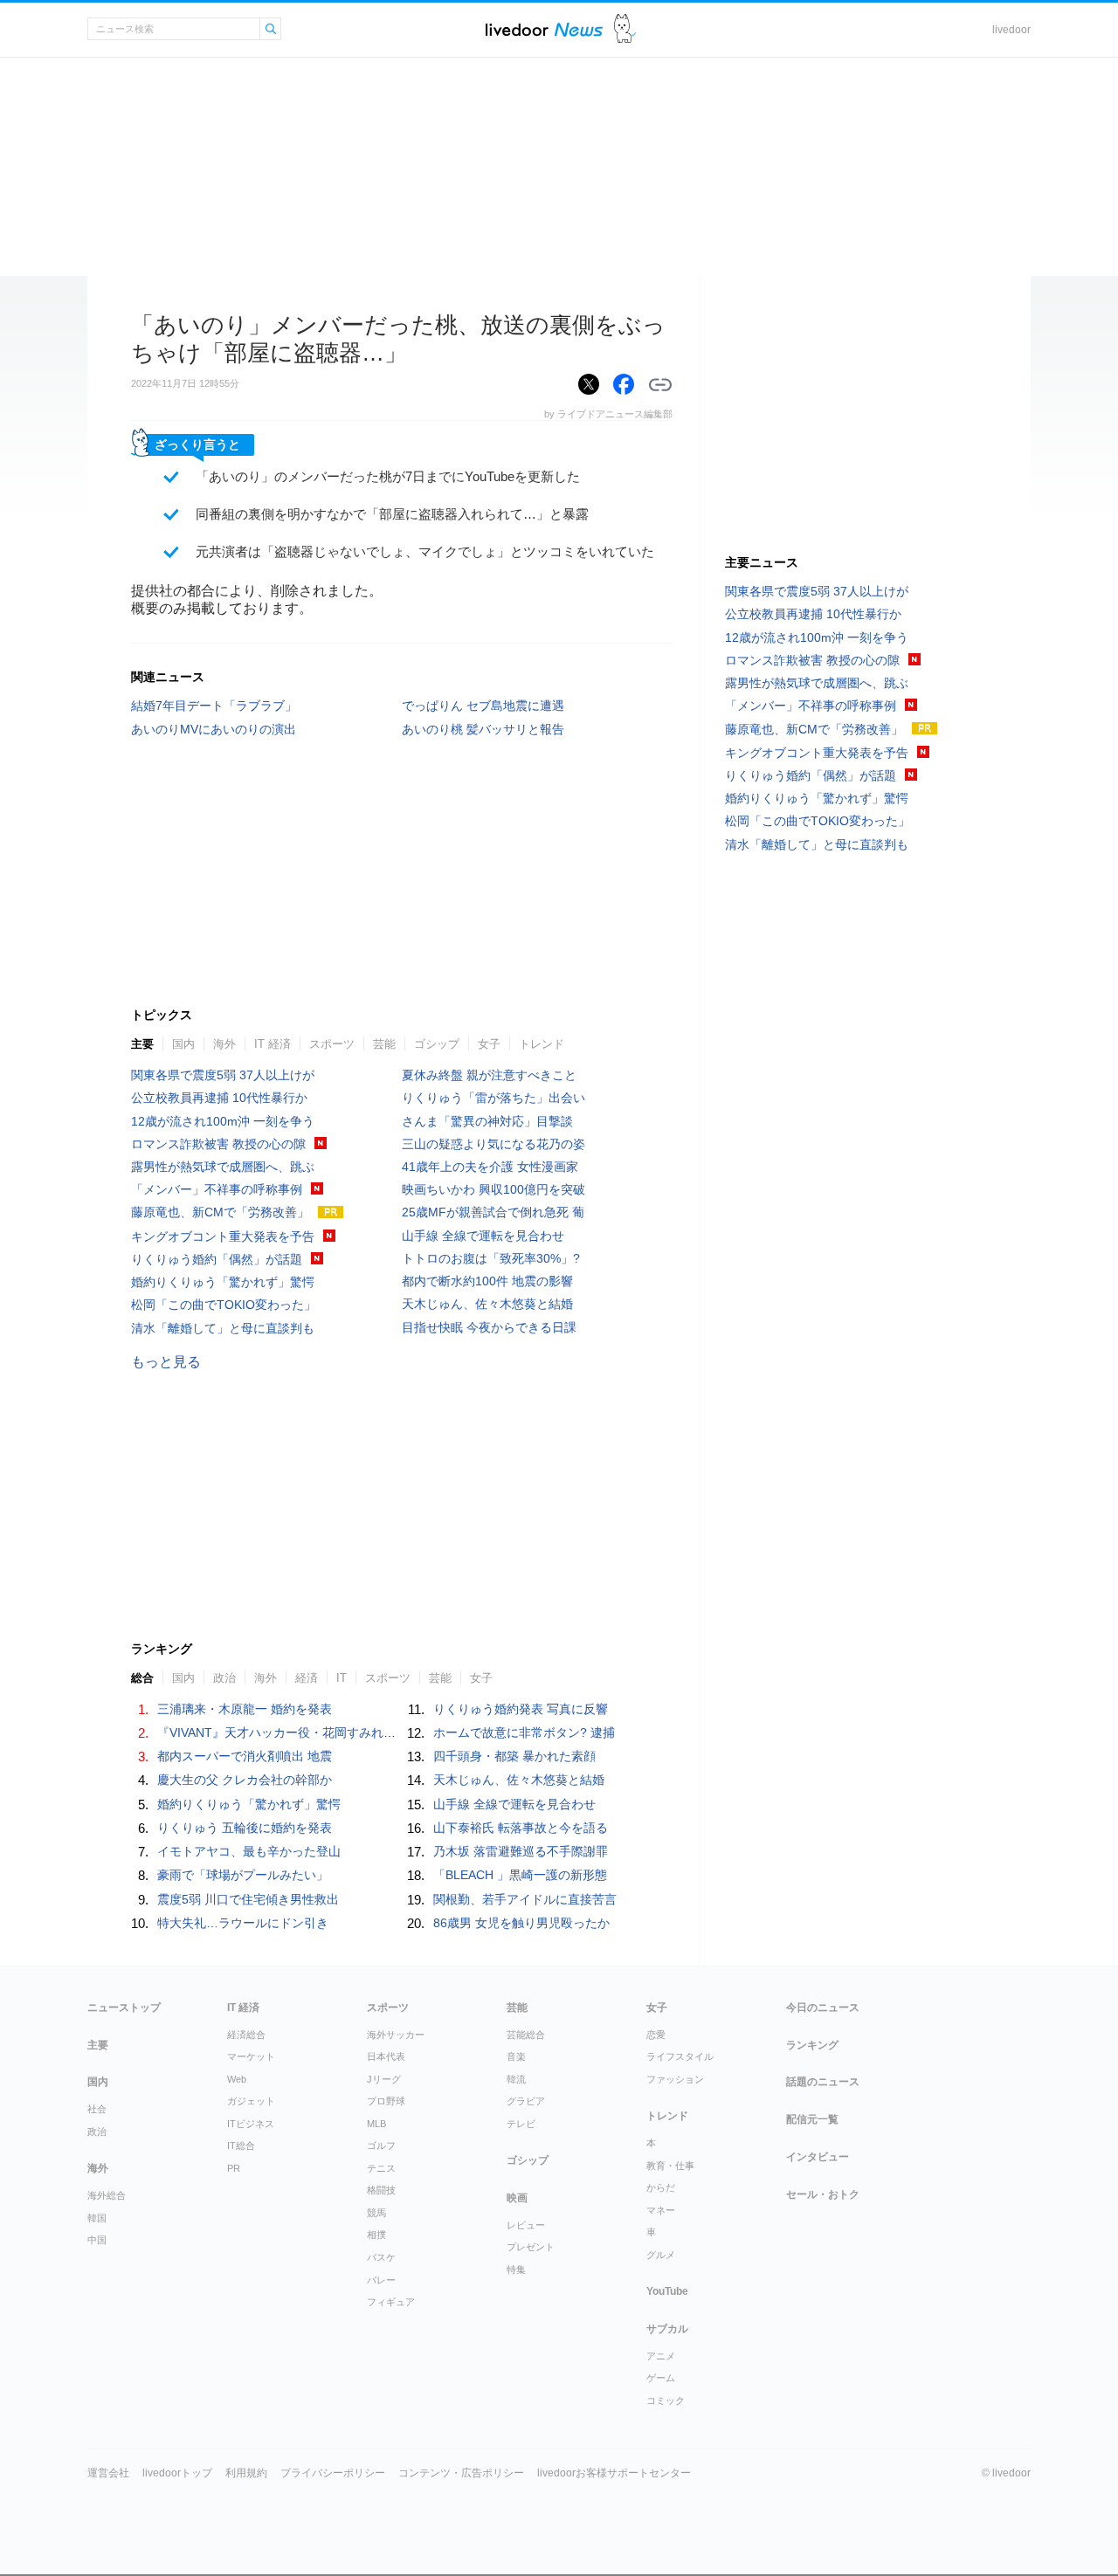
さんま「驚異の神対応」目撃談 (487, 1121)
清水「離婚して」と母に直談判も (223, 1328)
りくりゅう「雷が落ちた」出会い (493, 1098)
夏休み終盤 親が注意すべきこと (489, 1075)
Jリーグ (384, 2079)
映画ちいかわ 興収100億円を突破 (493, 1189)
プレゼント (531, 2247)
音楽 (516, 2056)
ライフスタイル (680, 2056)
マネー (661, 2210)
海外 (224, 1044)
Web (237, 2079)
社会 (97, 2109)
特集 (516, 2269)
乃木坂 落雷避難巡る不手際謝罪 (521, 1851)
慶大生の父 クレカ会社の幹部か (245, 1780)
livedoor (1011, 30)
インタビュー (818, 2157)
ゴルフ (381, 2146)
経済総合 (246, 2035)
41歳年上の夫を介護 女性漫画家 (490, 1167)
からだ (661, 2187)
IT (342, 1678)
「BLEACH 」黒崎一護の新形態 (520, 1875)
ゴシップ (437, 1044)
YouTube (667, 2291)
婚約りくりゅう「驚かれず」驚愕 (223, 1282)
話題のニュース (823, 2082)
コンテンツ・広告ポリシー (461, 2473)
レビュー (526, 2225)
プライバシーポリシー (333, 2473)
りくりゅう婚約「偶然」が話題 (217, 1259)
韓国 (97, 2218)
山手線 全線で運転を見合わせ (483, 1236)
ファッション (675, 2079)
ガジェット (251, 2101)
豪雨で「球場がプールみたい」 (243, 1875)
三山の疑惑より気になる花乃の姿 (493, 1144)
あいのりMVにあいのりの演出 (214, 729)
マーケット (251, 2056)
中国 (97, 2240)
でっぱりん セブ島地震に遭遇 (483, 706)
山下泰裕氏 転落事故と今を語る (521, 1828)
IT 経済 (273, 1044)
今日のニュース (823, 2008)
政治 (224, 1678)
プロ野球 (386, 2101)
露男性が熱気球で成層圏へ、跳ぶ (223, 1167)
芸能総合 (526, 2035)
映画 (517, 2198)
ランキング (812, 2045)
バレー (381, 2280)
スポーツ (332, 1044)
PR (234, 2168)
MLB (376, 2124)
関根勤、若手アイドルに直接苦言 (525, 1899)
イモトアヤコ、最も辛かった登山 (249, 1851)
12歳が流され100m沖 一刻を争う (223, 1121)
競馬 (376, 2213)
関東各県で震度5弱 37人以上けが (223, 1075)
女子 (489, 1044)
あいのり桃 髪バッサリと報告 (483, 729)
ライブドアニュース (544, 29)
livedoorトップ (177, 2473)
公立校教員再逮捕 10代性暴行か (219, 1098)
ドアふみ (625, 29)
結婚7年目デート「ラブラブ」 (214, 706)
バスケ (381, 2257)
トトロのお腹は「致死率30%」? (491, 1258)
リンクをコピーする (660, 385)
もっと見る (166, 1362)
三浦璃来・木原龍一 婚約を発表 (245, 1709)
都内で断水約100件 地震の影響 (487, 1281)
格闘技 (381, 2190)
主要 (142, 1044)
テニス (381, 2168)
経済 (307, 1678)
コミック (666, 2400)
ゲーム (661, 2378)
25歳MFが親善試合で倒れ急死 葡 (493, 1212)
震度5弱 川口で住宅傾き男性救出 (248, 1899)
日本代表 (386, 2056)
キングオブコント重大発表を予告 (223, 1236)
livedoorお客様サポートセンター (614, 2473)
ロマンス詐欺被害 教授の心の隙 (218, 1144)
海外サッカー (396, 2035)
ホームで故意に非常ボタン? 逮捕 (524, 1732)
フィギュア (391, 2302)
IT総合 (241, 2146)
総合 (142, 1678)
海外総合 (107, 2195)
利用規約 (246, 2473)
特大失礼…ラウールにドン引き (243, 1923)
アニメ (661, 2356)
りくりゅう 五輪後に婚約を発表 (245, 1828)
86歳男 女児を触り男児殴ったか (521, 1923)
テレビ (521, 2124)
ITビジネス (251, 2124)
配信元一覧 (812, 2119)
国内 (183, 1044)
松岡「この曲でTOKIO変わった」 (224, 1305)
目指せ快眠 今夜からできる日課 (489, 1327)
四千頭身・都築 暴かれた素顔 (514, 1756)
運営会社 (108, 2473)
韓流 (516, 2079)
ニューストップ (124, 2008)
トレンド (542, 1044)
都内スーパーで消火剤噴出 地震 (245, 1756)
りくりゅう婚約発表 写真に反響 (521, 1709)
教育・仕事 (670, 2166)
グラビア (526, 2101)
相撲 (376, 2235)
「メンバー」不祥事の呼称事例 (217, 1189)
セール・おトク (823, 2194)
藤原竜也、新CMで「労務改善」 (220, 1212)
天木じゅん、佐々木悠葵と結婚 (487, 1304)
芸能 (384, 1044)
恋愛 (656, 2035)
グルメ (661, 2255)
